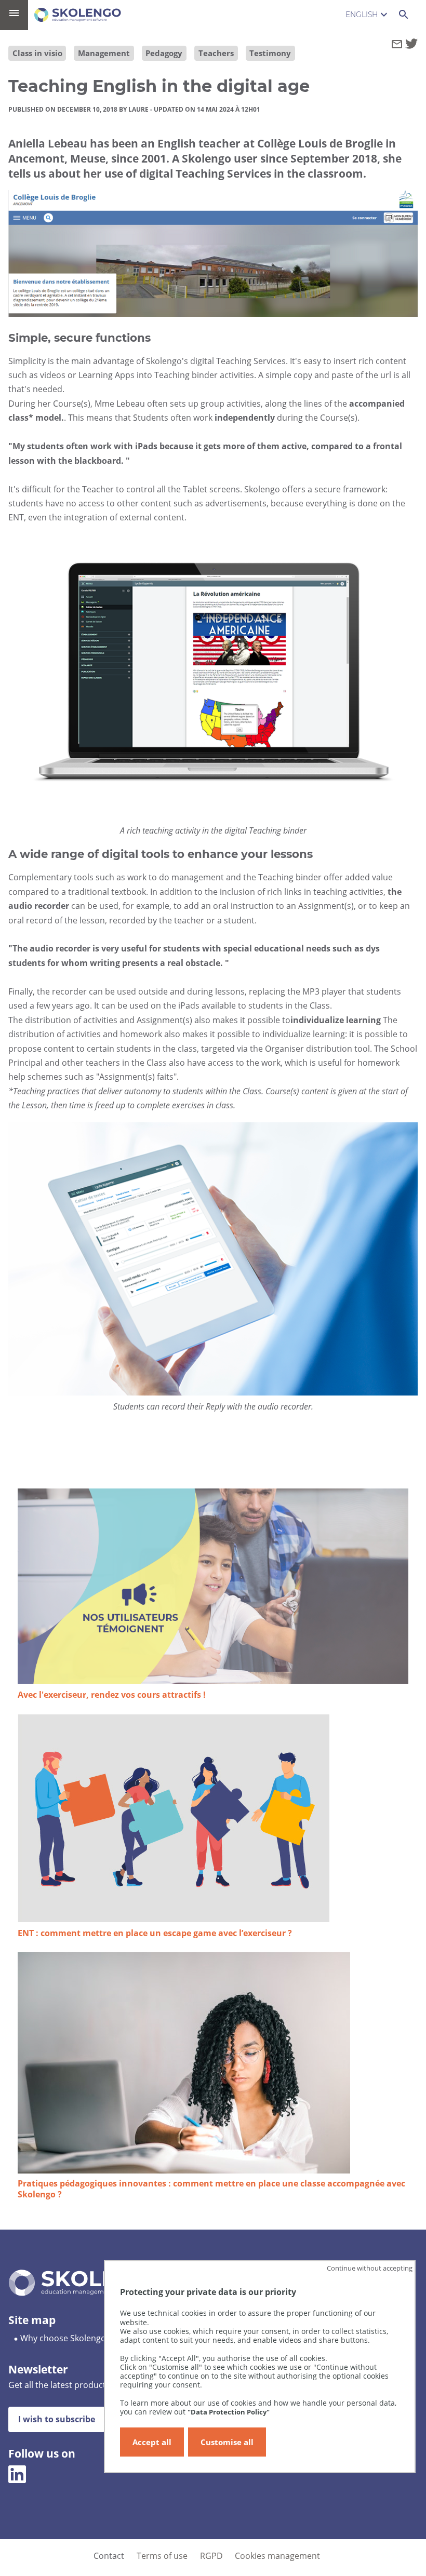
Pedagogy (164, 53)
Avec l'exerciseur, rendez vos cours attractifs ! (112, 1695)
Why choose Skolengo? (65, 2338)
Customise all (227, 2442)
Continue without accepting (370, 2268)
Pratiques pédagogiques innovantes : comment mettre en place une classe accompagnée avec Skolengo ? (211, 2189)
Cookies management (277, 2556)
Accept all (152, 2442)
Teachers (216, 53)
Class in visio (37, 53)
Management (104, 53)
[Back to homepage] (78, 15)
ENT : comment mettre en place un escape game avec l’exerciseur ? (155, 1933)
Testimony (270, 53)
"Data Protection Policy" (229, 2412)
